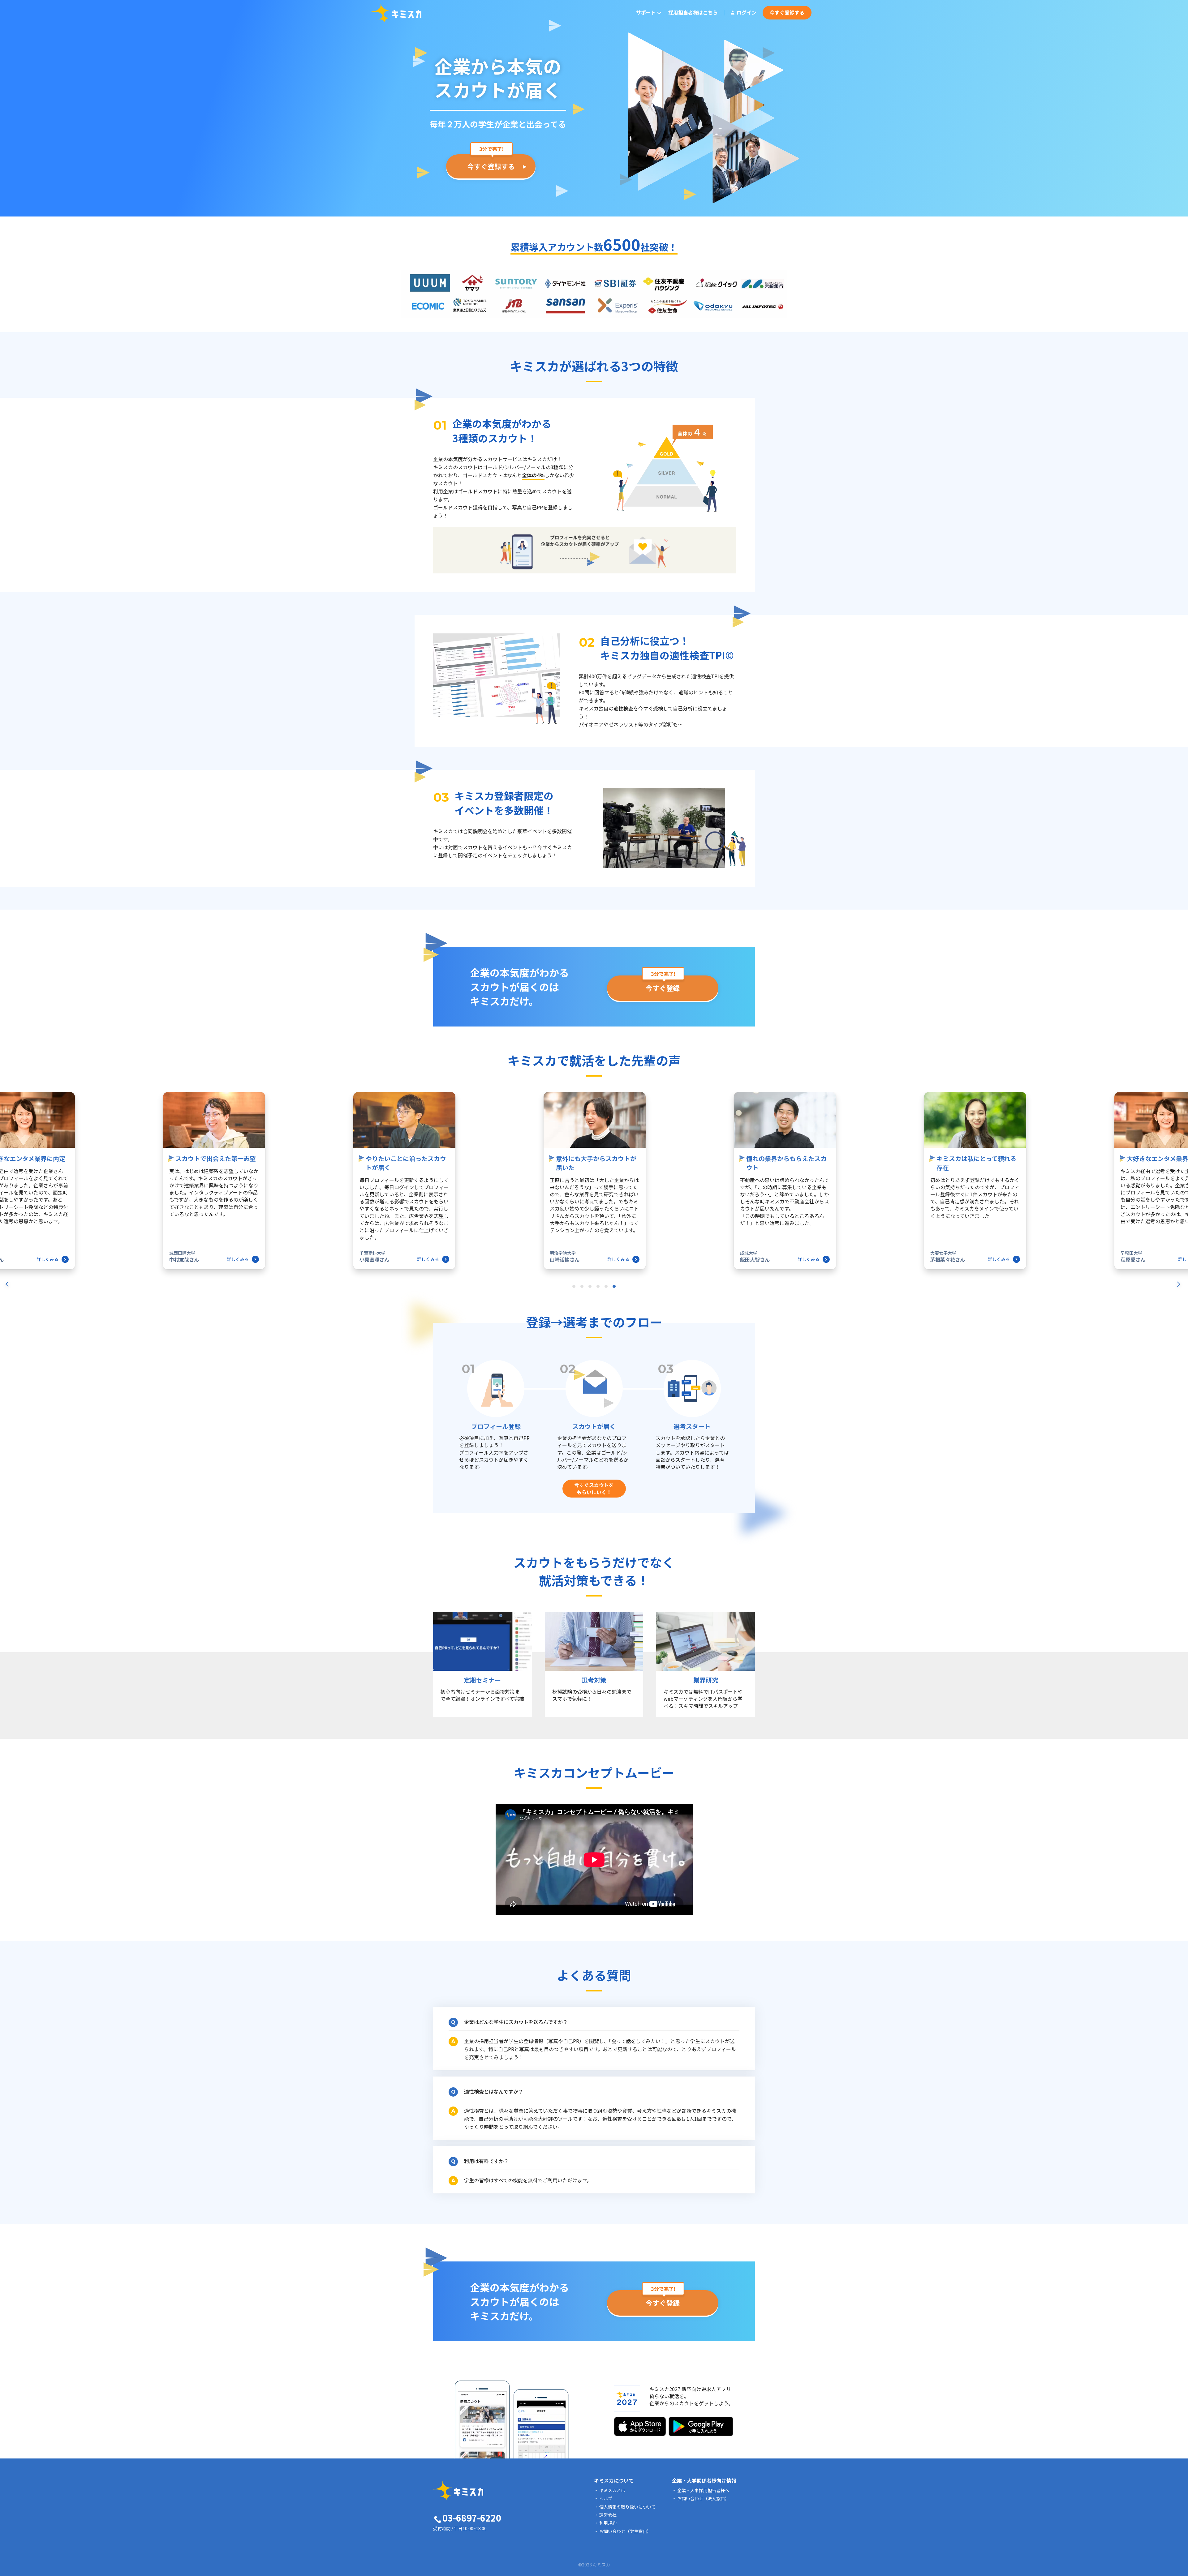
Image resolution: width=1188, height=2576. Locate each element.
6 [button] (615, 1288)
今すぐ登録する (787, 12)
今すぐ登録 (663, 988)
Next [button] (1179, 1193)
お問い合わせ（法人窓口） (703, 2498)
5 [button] (607, 1288)
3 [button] (591, 1288)
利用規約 (608, 2523)
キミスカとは (612, 2490)
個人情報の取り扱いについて (627, 2507)
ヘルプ (606, 2498)
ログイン (747, 12)
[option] (594, 1182)
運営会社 (608, 2515)
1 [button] (575, 1288)
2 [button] (583, 1288)
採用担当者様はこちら (693, 12)
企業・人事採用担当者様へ (703, 2490)
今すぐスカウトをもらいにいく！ (594, 1488)
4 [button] (599, 1288)
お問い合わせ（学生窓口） (625, 2531)
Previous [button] (9, 1193)
